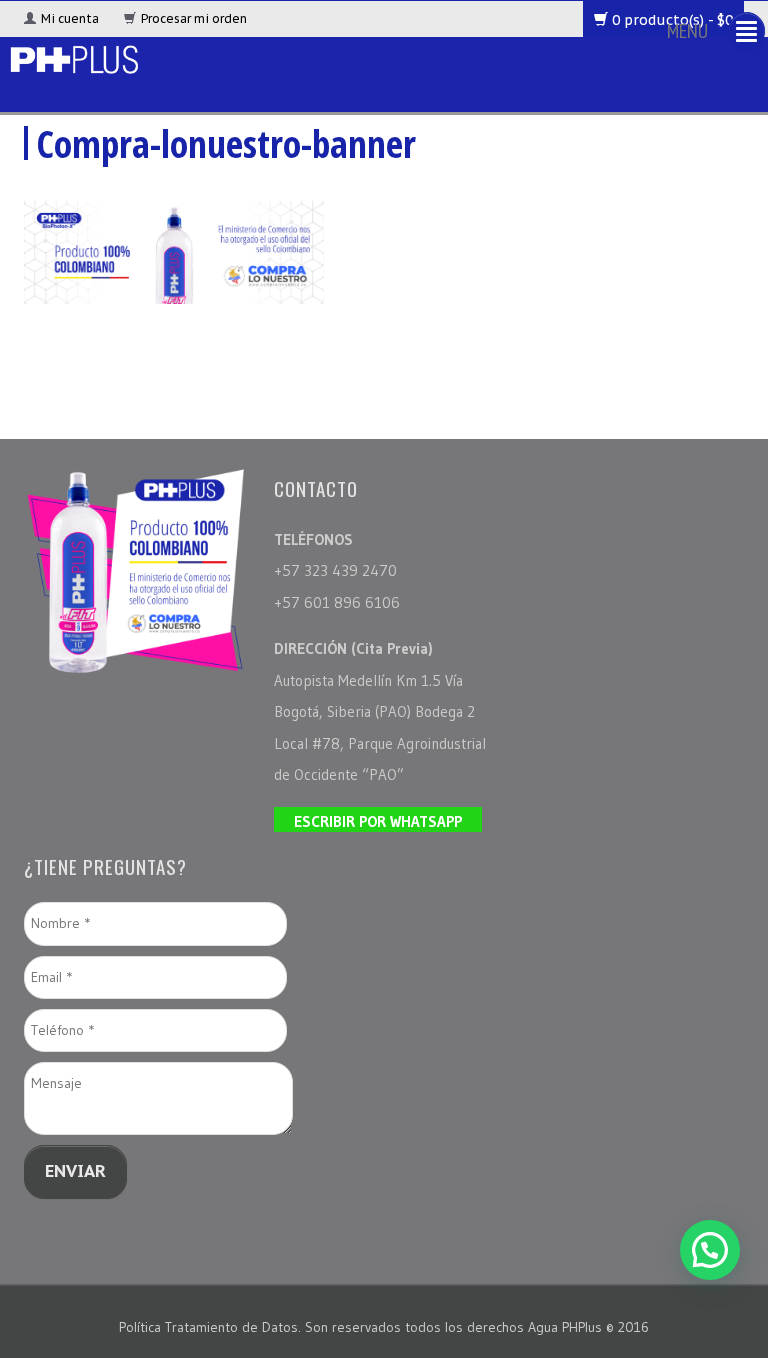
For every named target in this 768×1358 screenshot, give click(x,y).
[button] (710, 1250)
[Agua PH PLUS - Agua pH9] (73, 56)
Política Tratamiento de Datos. (212, 1327)
